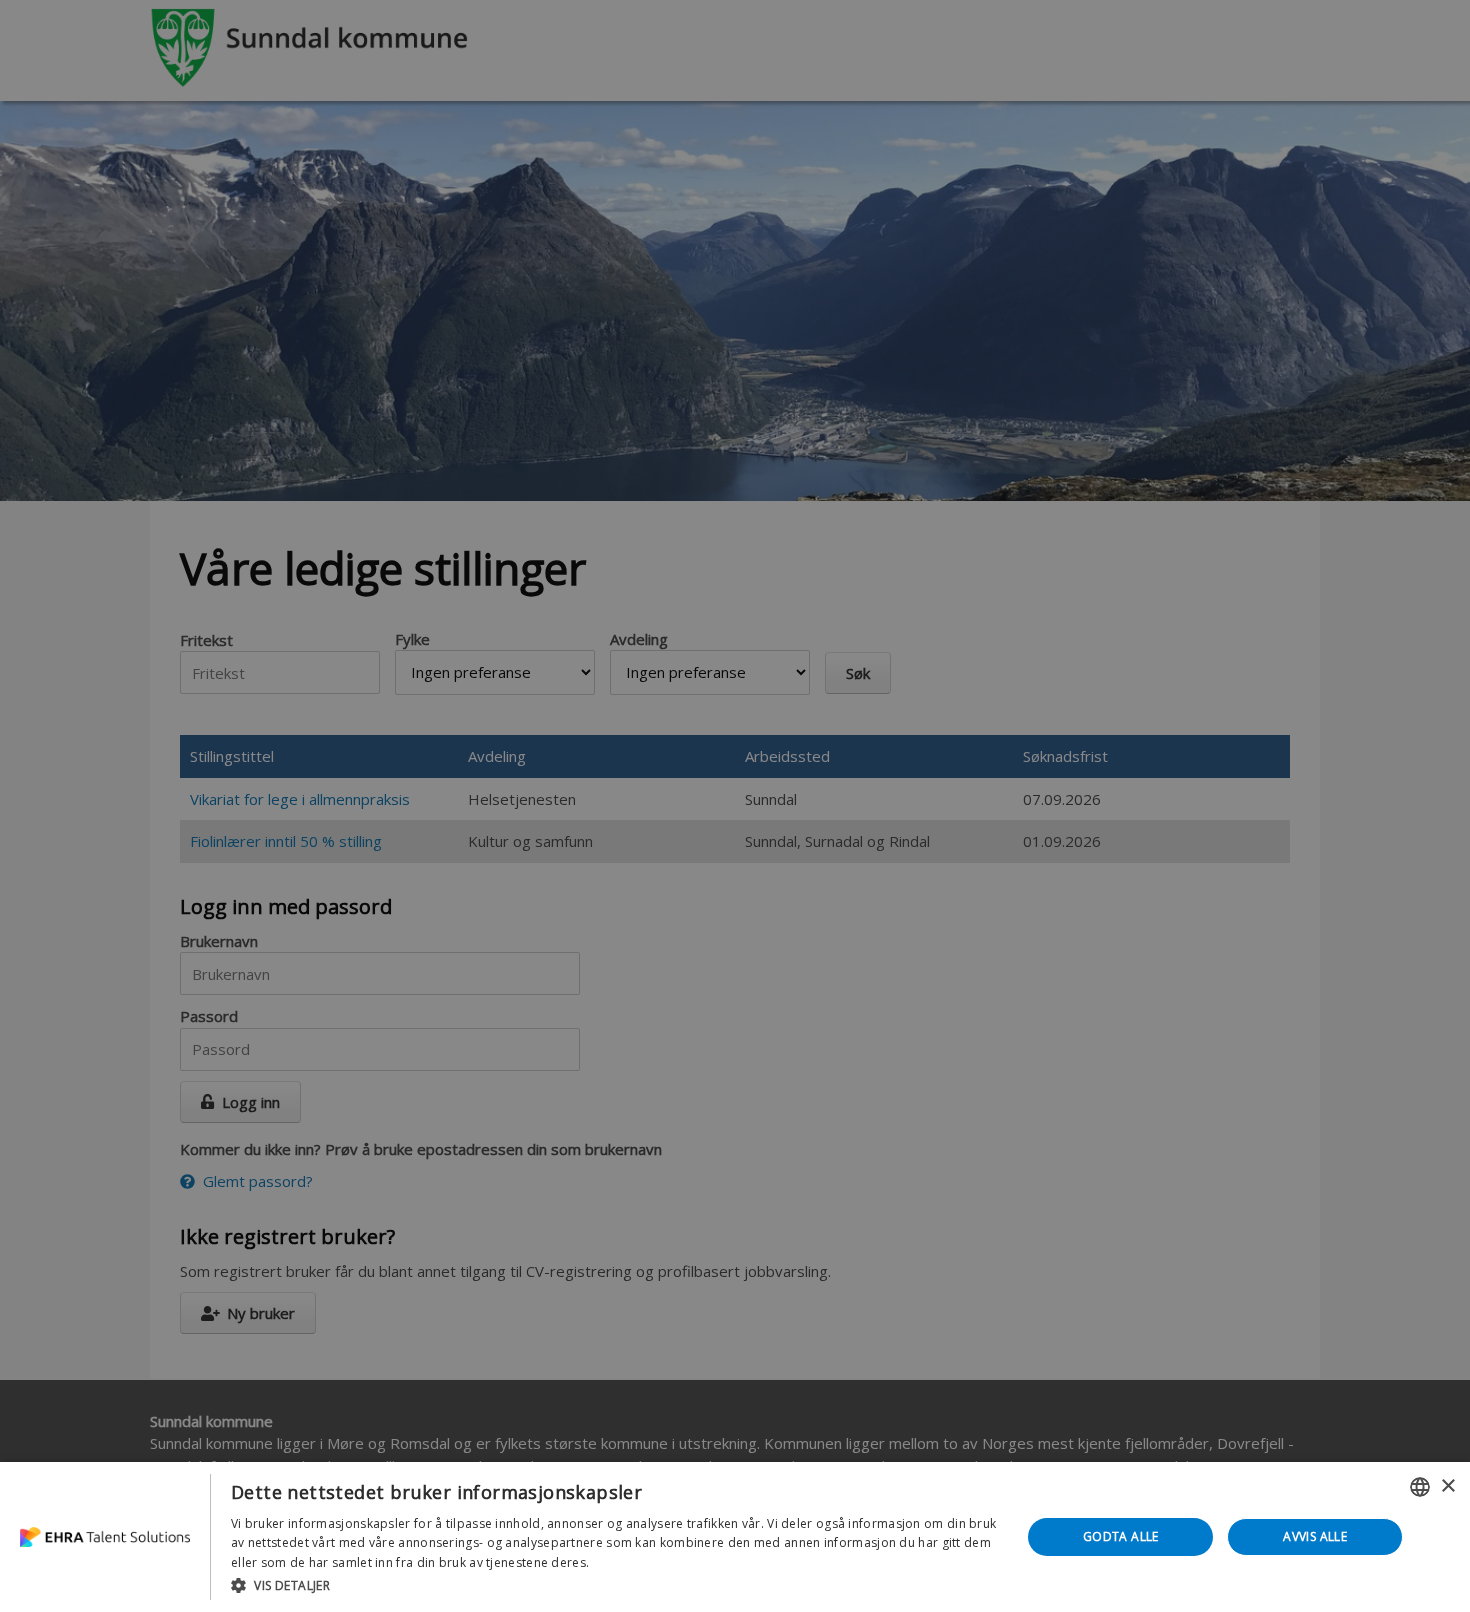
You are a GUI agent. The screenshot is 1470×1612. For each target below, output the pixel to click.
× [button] (1447, 1486)
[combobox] (1420, 1487)
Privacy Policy (633, 1562)
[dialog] (735, 1537)
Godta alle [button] (1121, 1536)
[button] (614, 1585)
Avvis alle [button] (1315, 1536)
